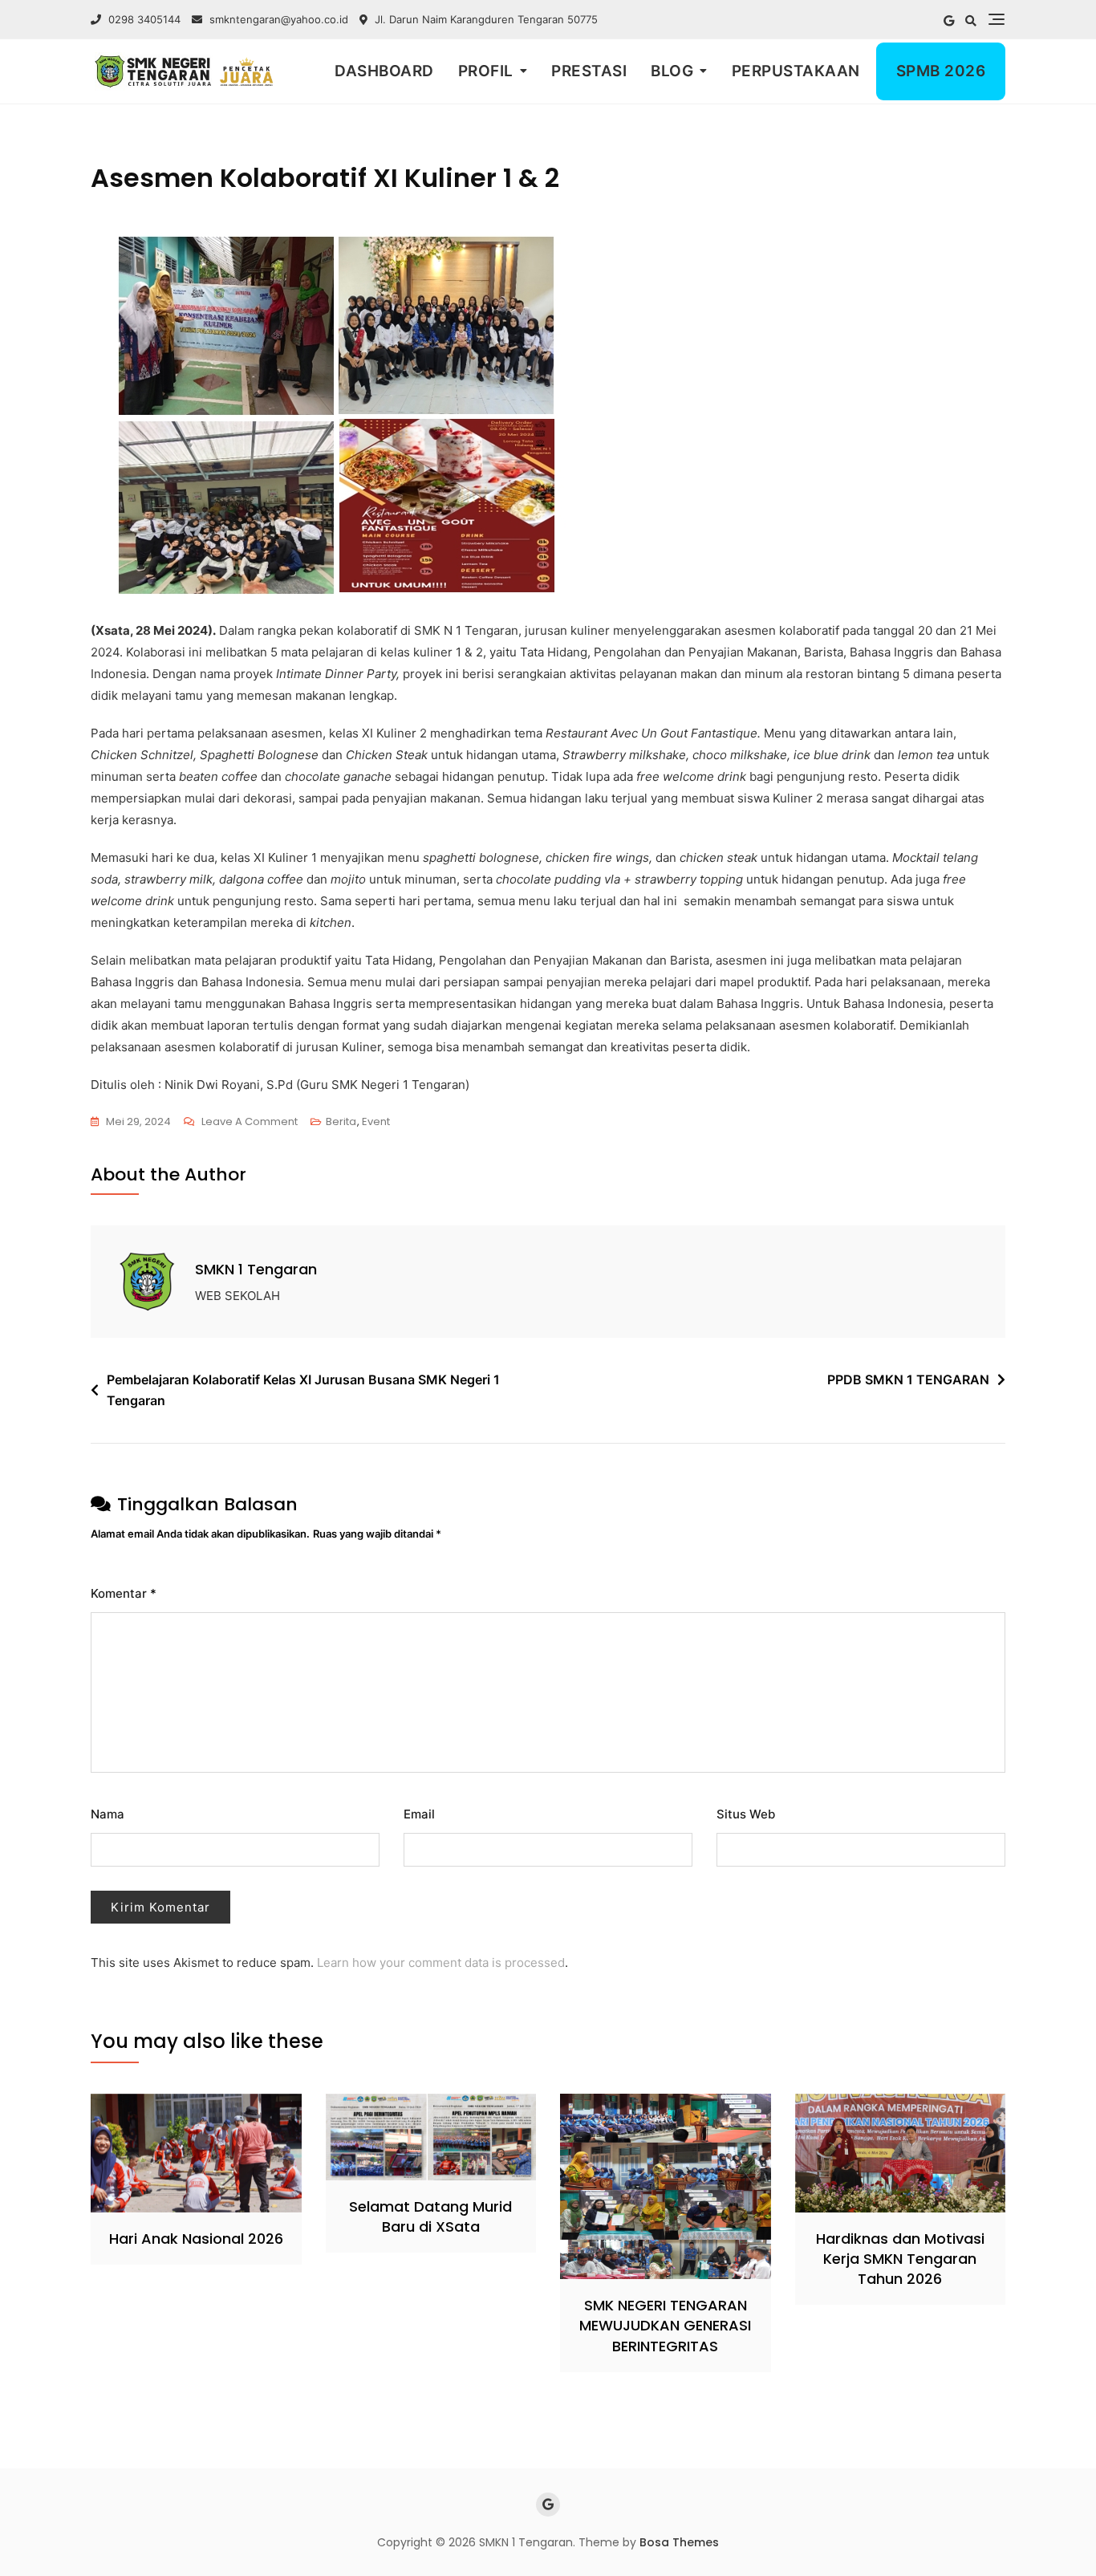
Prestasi (589, 71)
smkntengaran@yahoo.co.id (279, 19)
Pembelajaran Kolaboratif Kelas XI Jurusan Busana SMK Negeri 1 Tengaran (303, 1390)
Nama (108, 1814)
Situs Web (746, 1814)
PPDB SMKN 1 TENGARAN (908, 1379)
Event (376, 1121)
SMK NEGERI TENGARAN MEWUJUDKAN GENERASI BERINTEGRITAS (665, 2325)
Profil (486, 71)
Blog (672, 71)
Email (419, 1814)
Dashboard (384, 71)
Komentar (124, 1593)
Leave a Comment (250, 1120)
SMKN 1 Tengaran (256, 1269)
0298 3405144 (143, 19)
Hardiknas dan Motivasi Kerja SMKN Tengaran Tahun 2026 (900, 2259)
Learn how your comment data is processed (441, 1962)
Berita (341, 1121)
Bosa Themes (679, 2542)
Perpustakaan (796, 71)
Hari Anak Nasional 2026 (196, 2239)
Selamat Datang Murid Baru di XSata (430, 2216)
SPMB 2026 (941, 71)
